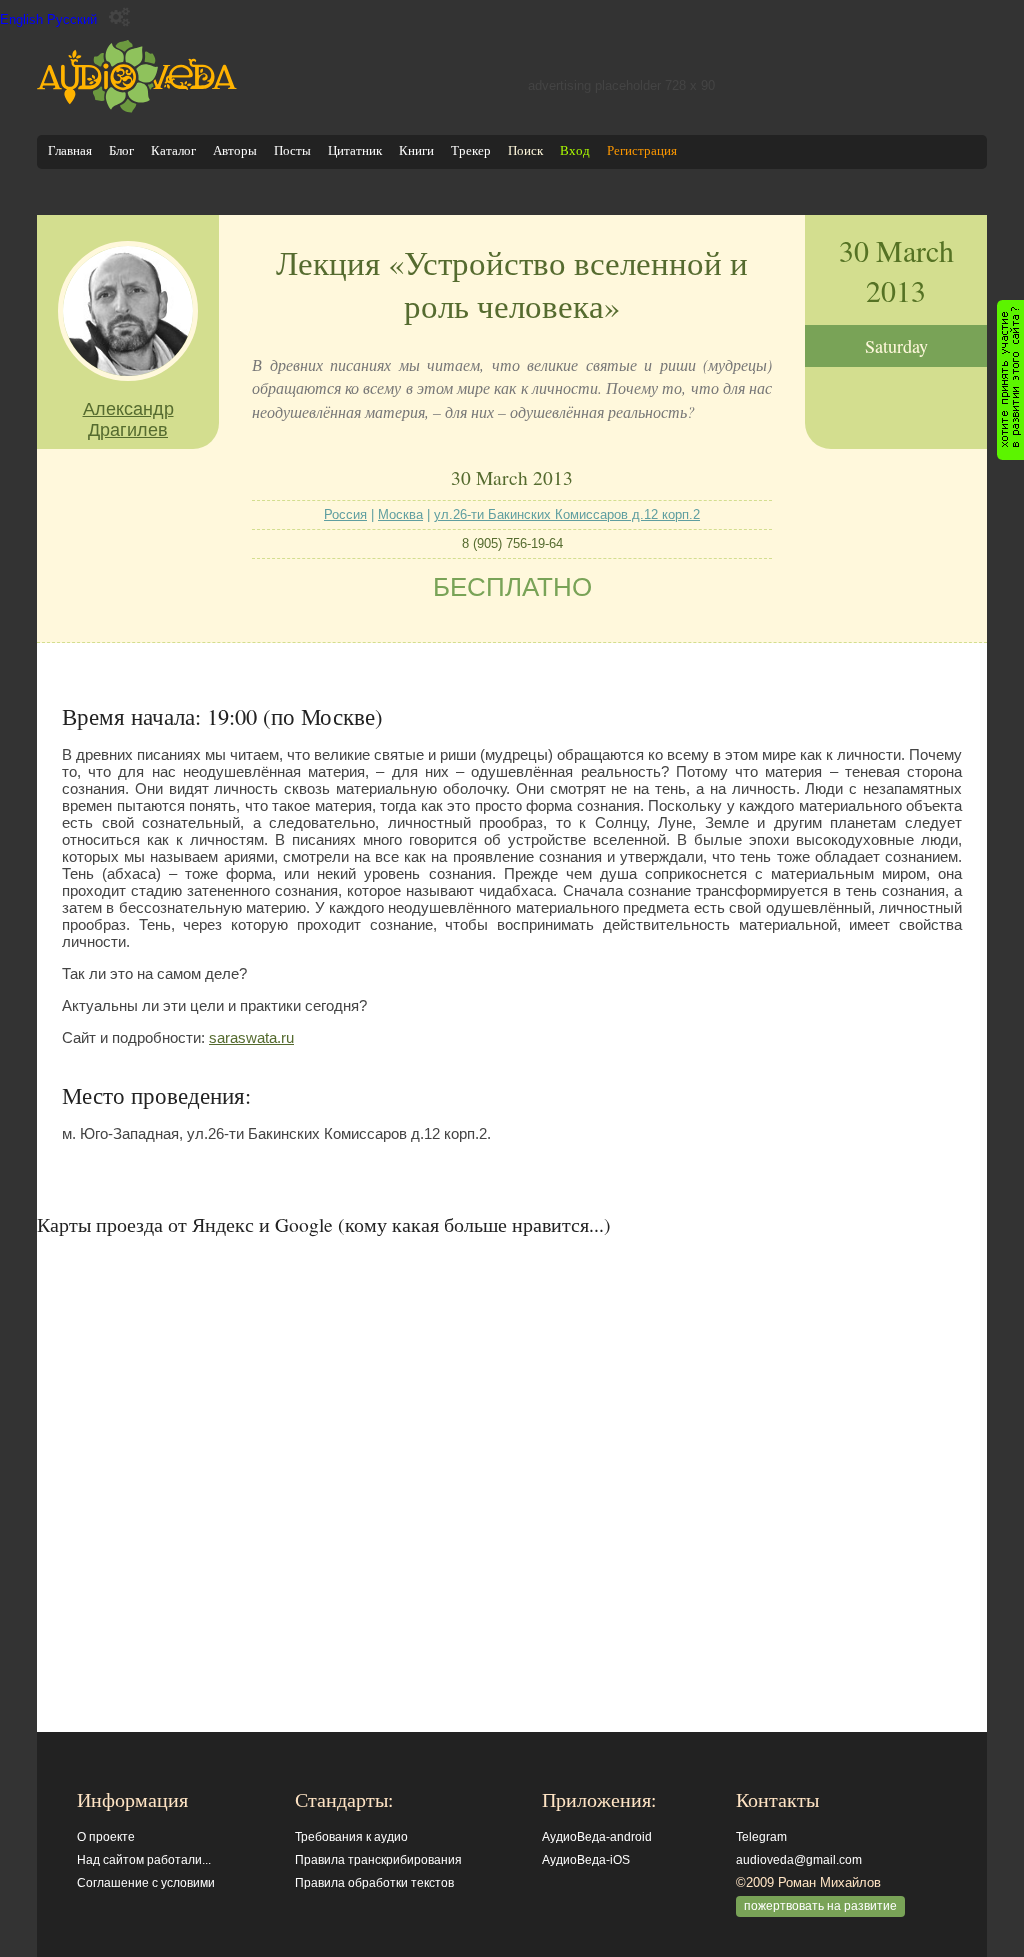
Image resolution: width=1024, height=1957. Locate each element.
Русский (72, 19)
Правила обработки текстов (374, 1883)
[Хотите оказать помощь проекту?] (1010, 380)
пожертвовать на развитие (820, 1906)
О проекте (106, 1837)
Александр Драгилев (128, 419)
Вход (575, 150)
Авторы (235, 150)
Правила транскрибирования (378, 1860)
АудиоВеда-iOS (586, 1860)
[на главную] (137, 108)
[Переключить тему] (119, 17)
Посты (292, 150)
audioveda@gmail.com (799, 1860)
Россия (345, 514)
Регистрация (642, 150)
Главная (70, 150)
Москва (400, 514)
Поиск (525, 150)
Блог (121, 150)
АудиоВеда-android (597, 1837)
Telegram (761, 1837)
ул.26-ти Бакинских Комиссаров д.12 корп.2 (567, 514)
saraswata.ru (251, 1037)
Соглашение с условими (146, 1883)
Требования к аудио (351, 1837)
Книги (416, 150)
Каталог (173, 150)
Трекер (471, 150)
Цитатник (355, 150)
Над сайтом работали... (144, 1860)
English (21, 19)
